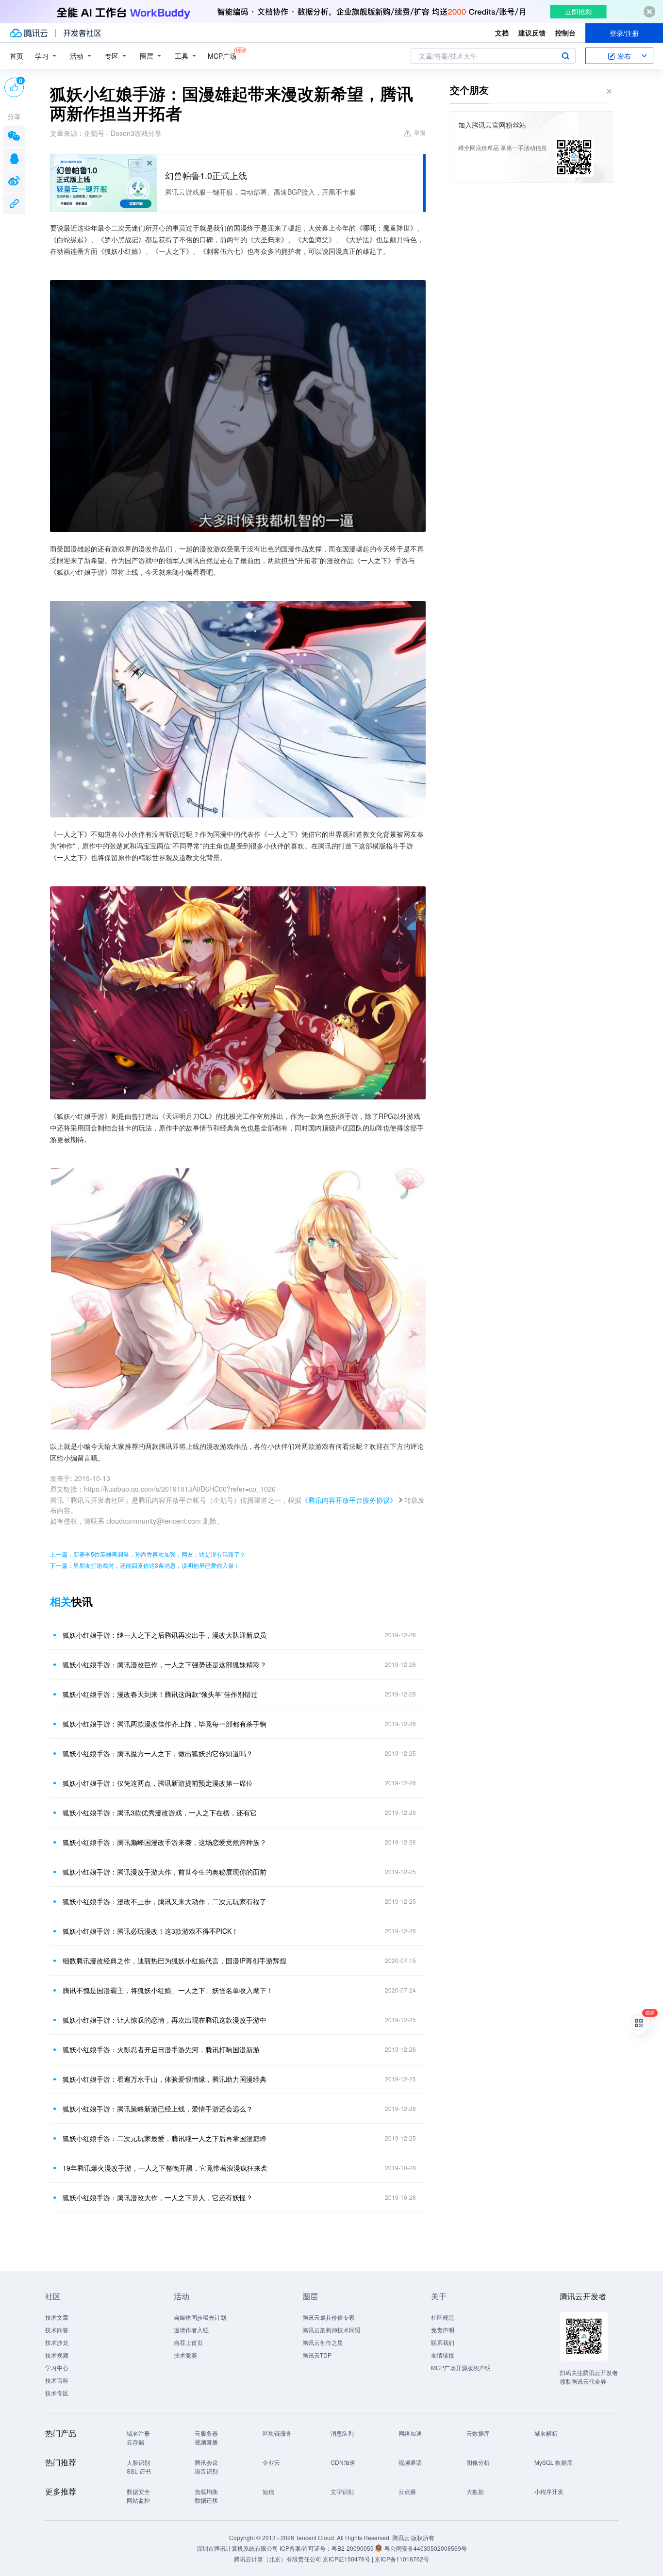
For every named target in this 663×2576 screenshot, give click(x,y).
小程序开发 (549, 2491)
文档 (502, 33)
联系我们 (443, 2342)
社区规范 (443, 2317)
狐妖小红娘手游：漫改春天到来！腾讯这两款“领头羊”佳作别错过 (160, 1694)
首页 (17, 56)
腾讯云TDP (317, 2355)
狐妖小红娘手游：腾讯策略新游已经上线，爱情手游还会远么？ (158, 2109)
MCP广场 (222, 56)
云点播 (407, 2491)
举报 (420, 132)
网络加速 (410, 2433)
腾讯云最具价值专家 (329, 2317)
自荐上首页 (188, 2342)
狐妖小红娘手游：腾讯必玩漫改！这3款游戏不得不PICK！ (150, 1931)
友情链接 (443, 2355)
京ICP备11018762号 (402, 2559)
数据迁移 (206, 2500)
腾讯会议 (206, 2462)
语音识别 (206, 2471)
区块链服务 (277, 2433)
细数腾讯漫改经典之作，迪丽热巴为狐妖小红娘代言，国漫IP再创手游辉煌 (174, 1961)
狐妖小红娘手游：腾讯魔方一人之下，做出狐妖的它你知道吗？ (158, 1753)
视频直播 (206, 2442)
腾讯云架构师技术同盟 (331, 2330)
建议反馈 (532, 33)
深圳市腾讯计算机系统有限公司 (237, 2548)
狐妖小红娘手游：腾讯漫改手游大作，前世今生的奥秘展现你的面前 (165, 1872)
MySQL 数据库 (554, 2462)
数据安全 (138, 2491)
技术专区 (57, 2393)
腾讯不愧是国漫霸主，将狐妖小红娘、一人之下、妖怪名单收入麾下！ (168, 1990)
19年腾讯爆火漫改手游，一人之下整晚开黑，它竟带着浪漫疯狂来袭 (165, 2168)
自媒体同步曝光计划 (200, 2317)
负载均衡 (206, 2491)
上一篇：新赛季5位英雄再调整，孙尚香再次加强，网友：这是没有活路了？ (148, 1554)
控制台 (565, 33)
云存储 (135, 2442)
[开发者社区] (82, 33)
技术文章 (57, 2317)
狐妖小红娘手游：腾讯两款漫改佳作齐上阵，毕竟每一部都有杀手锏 (165, 1724)
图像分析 (478, 2462)
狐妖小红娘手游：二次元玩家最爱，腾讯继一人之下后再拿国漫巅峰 (165, 2138)
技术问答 (57, 2330)
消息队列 (342, 2433)
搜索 (565, 56)
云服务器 (206, 2433)
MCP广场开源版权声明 (461, 2368)
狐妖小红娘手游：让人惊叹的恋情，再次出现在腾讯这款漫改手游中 (165, 2020)
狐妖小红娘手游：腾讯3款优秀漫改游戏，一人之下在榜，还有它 (160, 1812)
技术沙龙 (57, 2342)
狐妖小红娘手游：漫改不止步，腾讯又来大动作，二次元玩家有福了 (165, 1901)
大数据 (475, 2491)
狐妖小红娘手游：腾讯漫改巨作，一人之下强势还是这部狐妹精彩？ (165, 1664)
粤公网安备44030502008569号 (426, 2548)
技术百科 (57, 2380)
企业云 (271, 2462)
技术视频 (57, 2355)
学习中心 (57, 2368)
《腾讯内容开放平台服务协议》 (349, 1500)
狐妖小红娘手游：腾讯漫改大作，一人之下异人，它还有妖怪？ (158, 2197)
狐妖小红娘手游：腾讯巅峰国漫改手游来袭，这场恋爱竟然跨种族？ (165, 1842)
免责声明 (443, 2330)
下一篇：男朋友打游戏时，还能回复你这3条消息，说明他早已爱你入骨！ (145, 1565)
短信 (268, 2491)
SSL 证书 (139, 2471)
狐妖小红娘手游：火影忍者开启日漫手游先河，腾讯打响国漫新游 (161, 2049)
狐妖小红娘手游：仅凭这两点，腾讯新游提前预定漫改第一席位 (158, 1783)
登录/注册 (624, 33)
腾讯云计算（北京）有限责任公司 (278, 2559)
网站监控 (138, 2500)
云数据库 (478, 2433)
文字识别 (342, 2491)
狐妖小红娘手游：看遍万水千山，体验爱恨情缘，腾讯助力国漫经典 (165, 2079)
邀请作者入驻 (191, 2330)
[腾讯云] (29, 33)
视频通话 (410, 2462)
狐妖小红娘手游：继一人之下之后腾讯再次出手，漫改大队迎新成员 (165, 1635)
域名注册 (138, 2433)
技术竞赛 (185, 2355)
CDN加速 (343, 2462)
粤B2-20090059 (353, 2548)
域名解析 (546, 2433)
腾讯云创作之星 (323, 2342)
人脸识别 (138, 2462)
